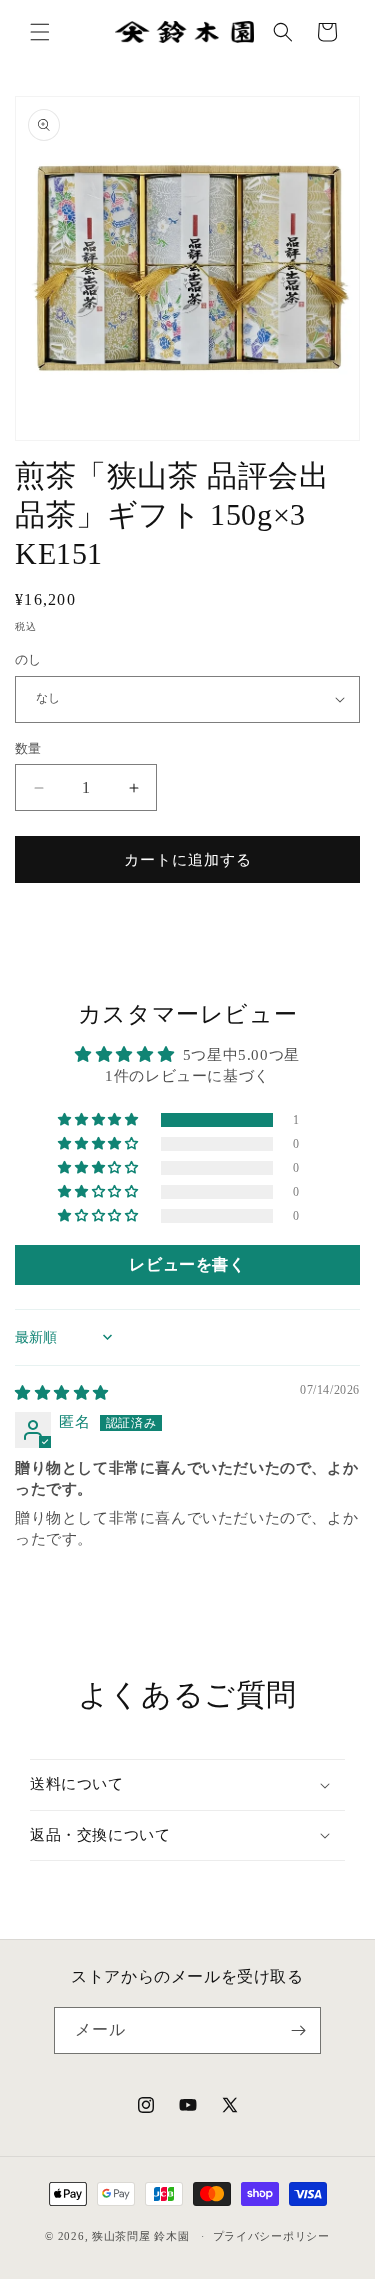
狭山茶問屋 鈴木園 (140, 2236)
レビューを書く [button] (187, 1264)
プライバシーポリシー (271, 2236)
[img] (62, 1393)
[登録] (298, 2030)
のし (28, 659)
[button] (40, 32)
